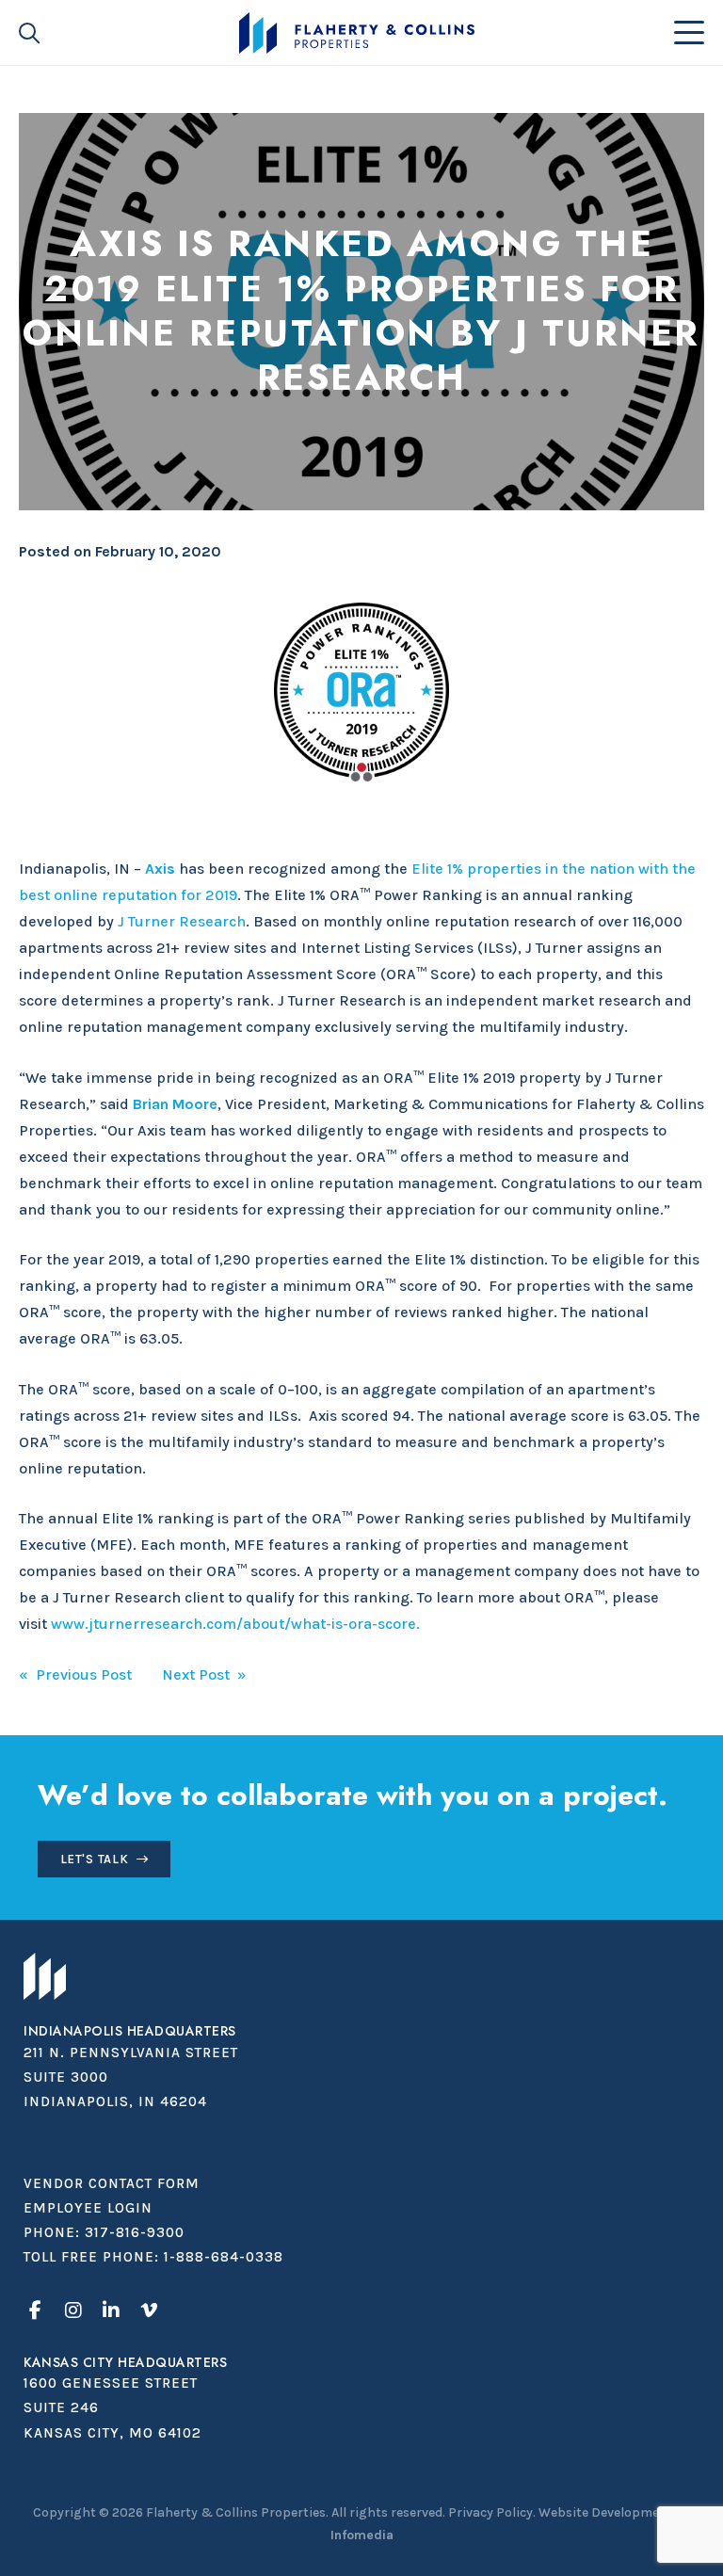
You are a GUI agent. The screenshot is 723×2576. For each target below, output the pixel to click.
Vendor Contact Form (112, 2183)
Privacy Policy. (492, 2512)
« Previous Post (75, 1674)
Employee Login (88, 2208)
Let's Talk (95, 1859)
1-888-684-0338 (224, 2257)
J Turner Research (182, 921)
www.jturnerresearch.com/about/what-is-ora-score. (235, 1624)
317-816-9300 (135, 2232)
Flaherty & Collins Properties (356, 33)
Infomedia (362, 2535)
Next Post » (204, 1674)
